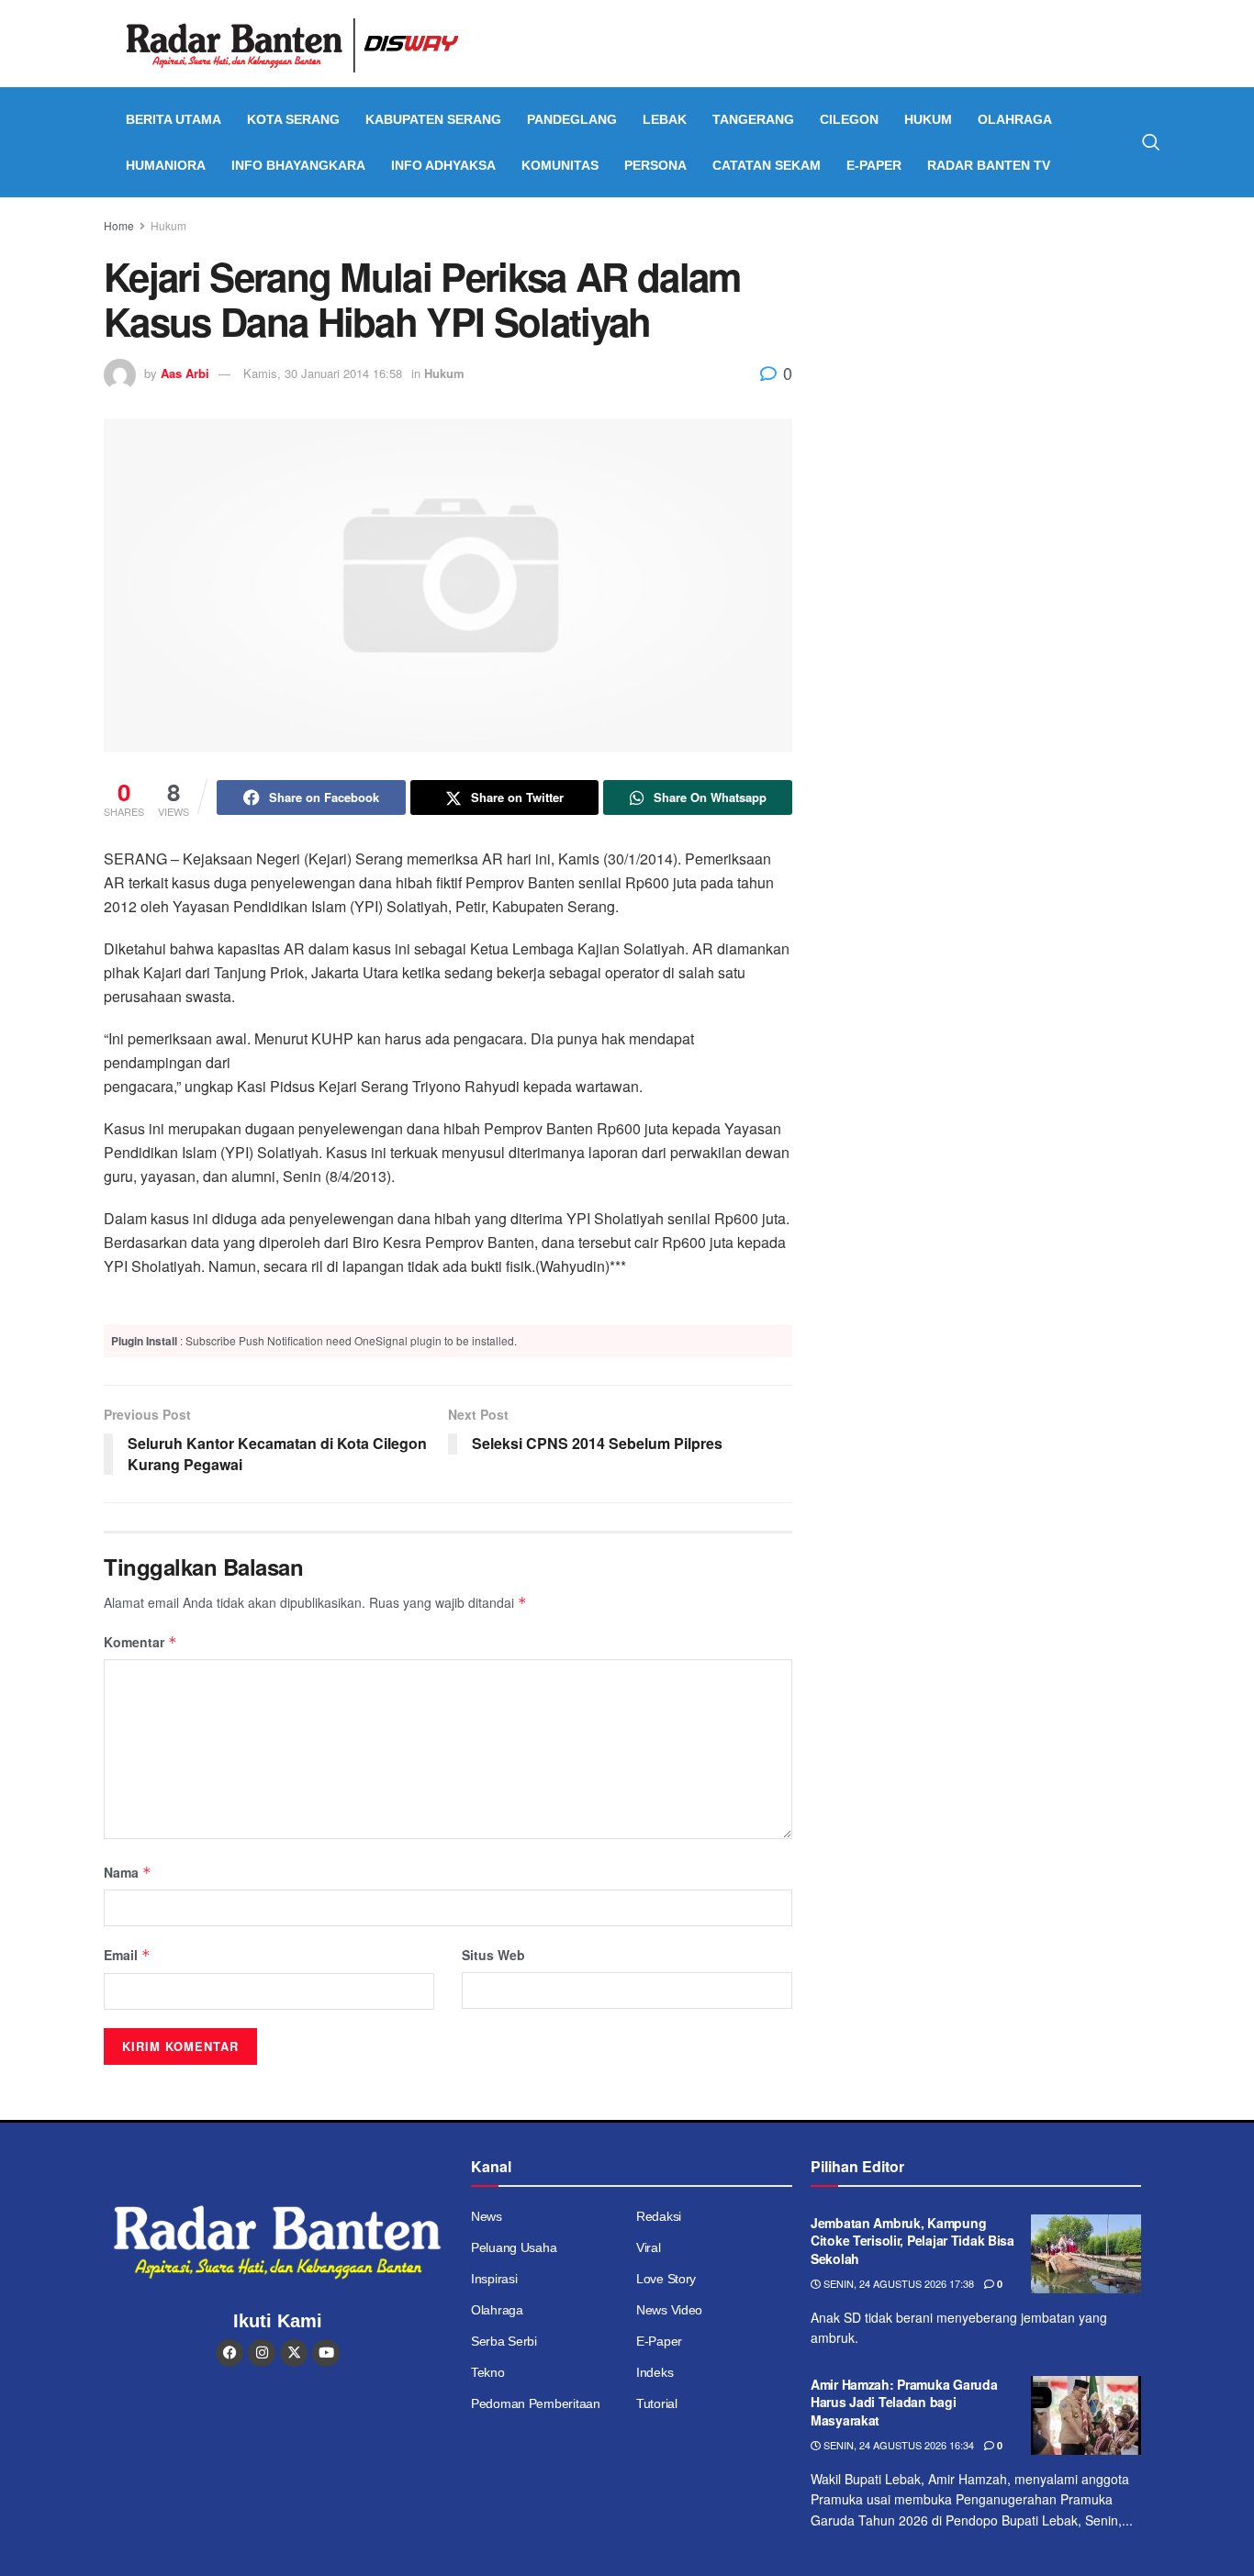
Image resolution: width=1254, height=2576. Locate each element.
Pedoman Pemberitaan (536, 2403)
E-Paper (874, 165)
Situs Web (493, 1955)
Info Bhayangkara (298, 165)
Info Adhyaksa (443, 165)
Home (119, 225)
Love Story (666, 2279)
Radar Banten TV (989, 165)
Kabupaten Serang (433, 119)
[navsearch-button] (1151, 142)
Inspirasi (494, 2279)
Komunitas (560, 165)
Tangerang (753, 119)
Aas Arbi (185, 373)
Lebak (665, 119)
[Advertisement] (992, 353)
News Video (669, 2310)
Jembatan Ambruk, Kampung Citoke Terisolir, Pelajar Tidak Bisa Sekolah (913, 2241)
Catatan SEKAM (767, 165)
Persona (655, 165)
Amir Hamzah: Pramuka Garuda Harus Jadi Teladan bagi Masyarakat (904, 2402)
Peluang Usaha (514, 2247)
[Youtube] (326, 2353)
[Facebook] (230, 2353)
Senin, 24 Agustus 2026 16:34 (897, 2445)
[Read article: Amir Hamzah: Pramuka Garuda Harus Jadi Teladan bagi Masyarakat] (1086, 2415)
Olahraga (1015, 119)
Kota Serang (293, 119)
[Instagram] (262, 2353)
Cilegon (849, 119)
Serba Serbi (504, 2341)
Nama (128, 1872)
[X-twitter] (294, 2353)
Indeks (655, 2372)
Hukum (928, 119)
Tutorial (657, 2403)
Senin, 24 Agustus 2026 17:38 (897, 2283)
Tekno (488, 2372)
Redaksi (659, 2216)
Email (127, 1955)
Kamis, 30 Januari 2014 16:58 (323, 373)
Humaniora (166, 165)
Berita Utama (174, 119)
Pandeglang (572, 119)
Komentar (140, 1642)
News (487, 2216)
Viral (649, 2247)
